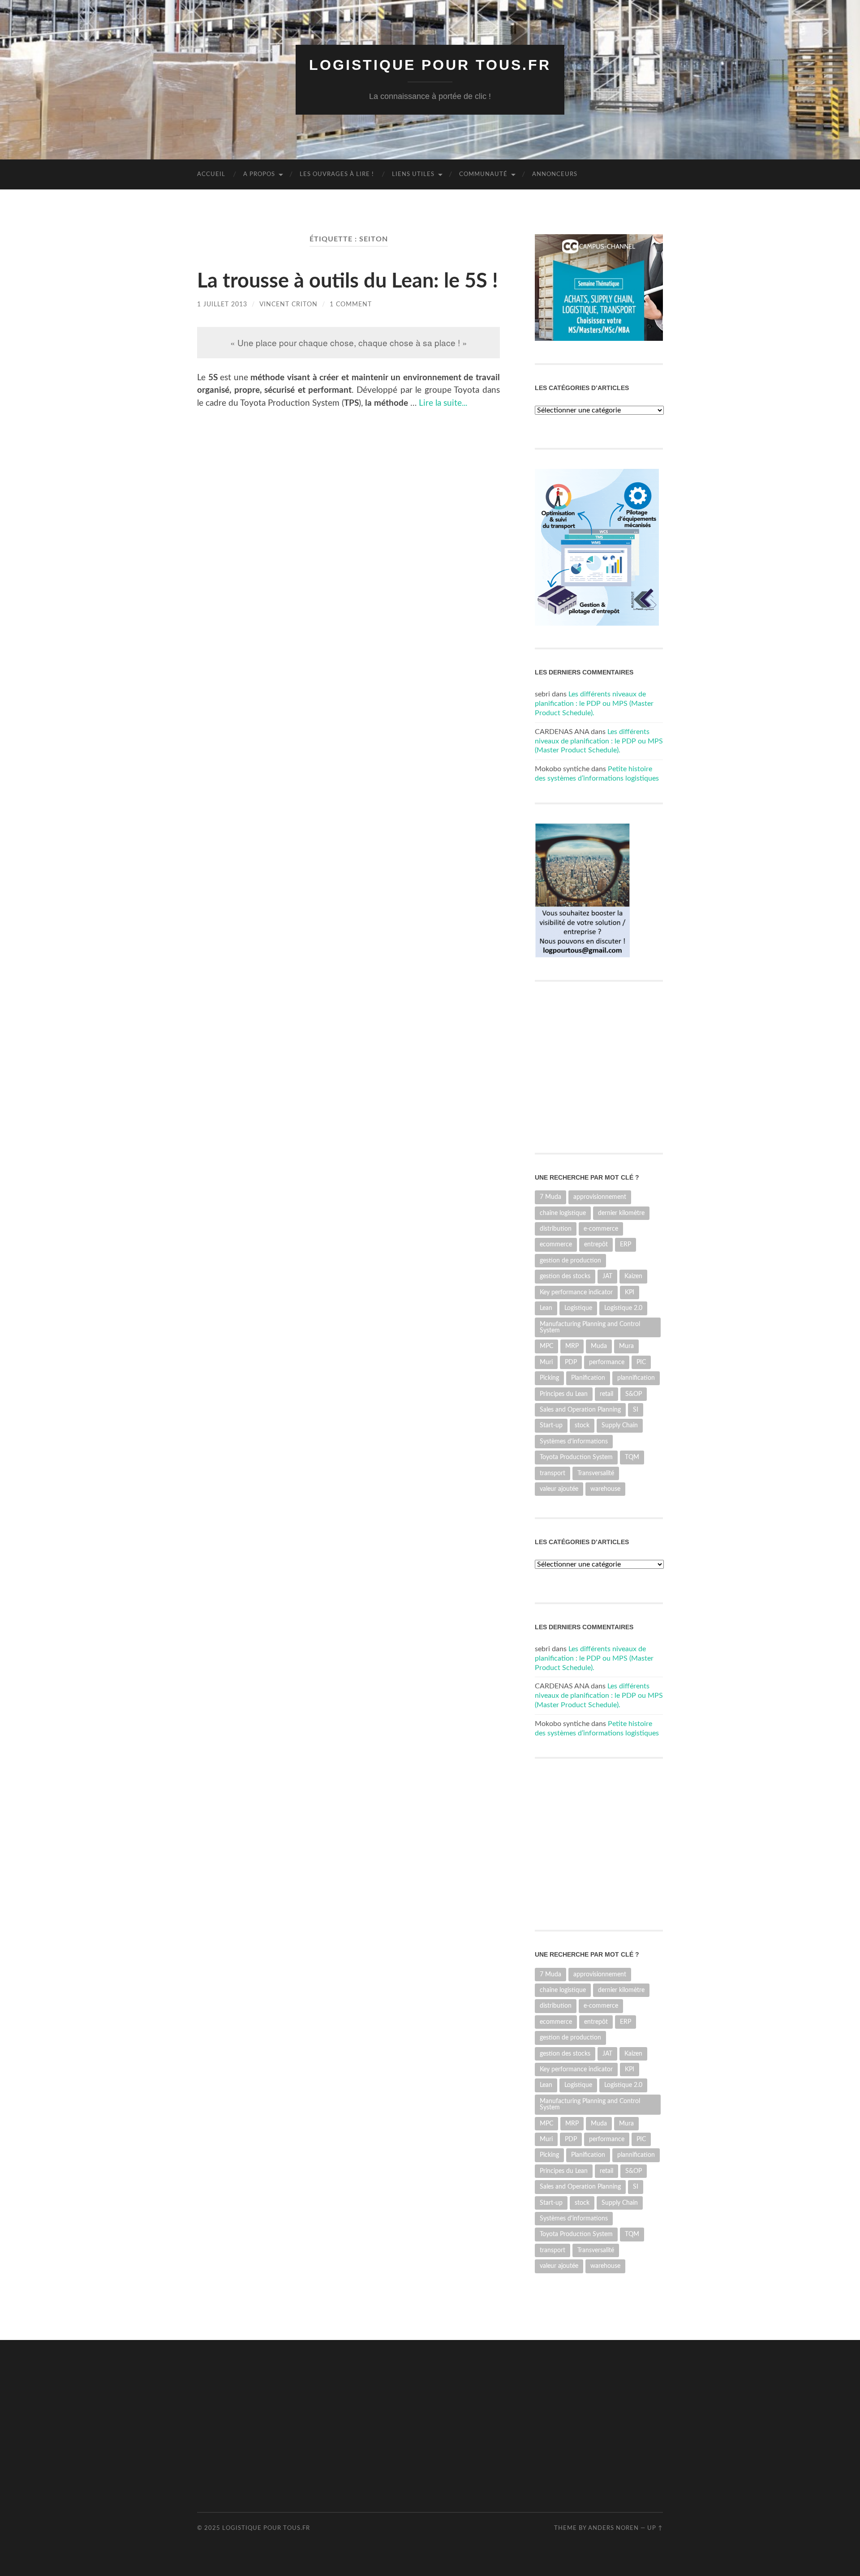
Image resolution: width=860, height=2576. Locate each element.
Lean (546, 1308)
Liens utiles (413, 174)
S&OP (634, 1394)
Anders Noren (613, 2528)
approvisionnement (600, 1197)
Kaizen (633, 1276)
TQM (632, 1457)
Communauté (483, 174)
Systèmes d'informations (574, 1441)
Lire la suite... (443, 403)
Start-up (551, 1425)
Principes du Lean (564, 1394)
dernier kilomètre (621, 1213)
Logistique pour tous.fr (430, 65)
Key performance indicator (576, 1292)
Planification (588, 1378)
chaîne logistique (563, 1213)
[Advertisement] (360, 2425)
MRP (572, 1346)
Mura (626, 1346)
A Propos (259, 174)
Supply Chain (620, 1425)
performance (607, 1362)
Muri (546, 1362)
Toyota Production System (576, 1457)
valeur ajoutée (559, 1489)
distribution (556, 1229)
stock (582, 1425)
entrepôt (596, 1244)
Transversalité (596, 1473)
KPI (630, 1292)
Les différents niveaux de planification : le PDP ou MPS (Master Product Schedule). (594, 704)
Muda (599, 1346)
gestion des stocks (565, 1276)
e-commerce (601, 1229)
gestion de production (570, 1260)
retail (606, 1394)
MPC (546, 1346)
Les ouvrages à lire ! (337, 174)
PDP (571, 1362)
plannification (636, 1378)
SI (636, 1410)
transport (553, 1473)
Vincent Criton (288, 304)
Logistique (578, 1308)
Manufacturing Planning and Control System (590, 1327)
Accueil (211, 174)
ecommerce (556, 1244)
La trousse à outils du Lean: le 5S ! (348, 281)
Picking (549, 1378)
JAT (607, 1276)
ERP (626, 1244)
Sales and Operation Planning (580, 1410)
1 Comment (351, 304)
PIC (641, 1362)
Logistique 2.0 (623, 1308)
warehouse (605, 1489)
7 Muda (550, 1197)
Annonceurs (555, 174)
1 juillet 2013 (222, 304)
